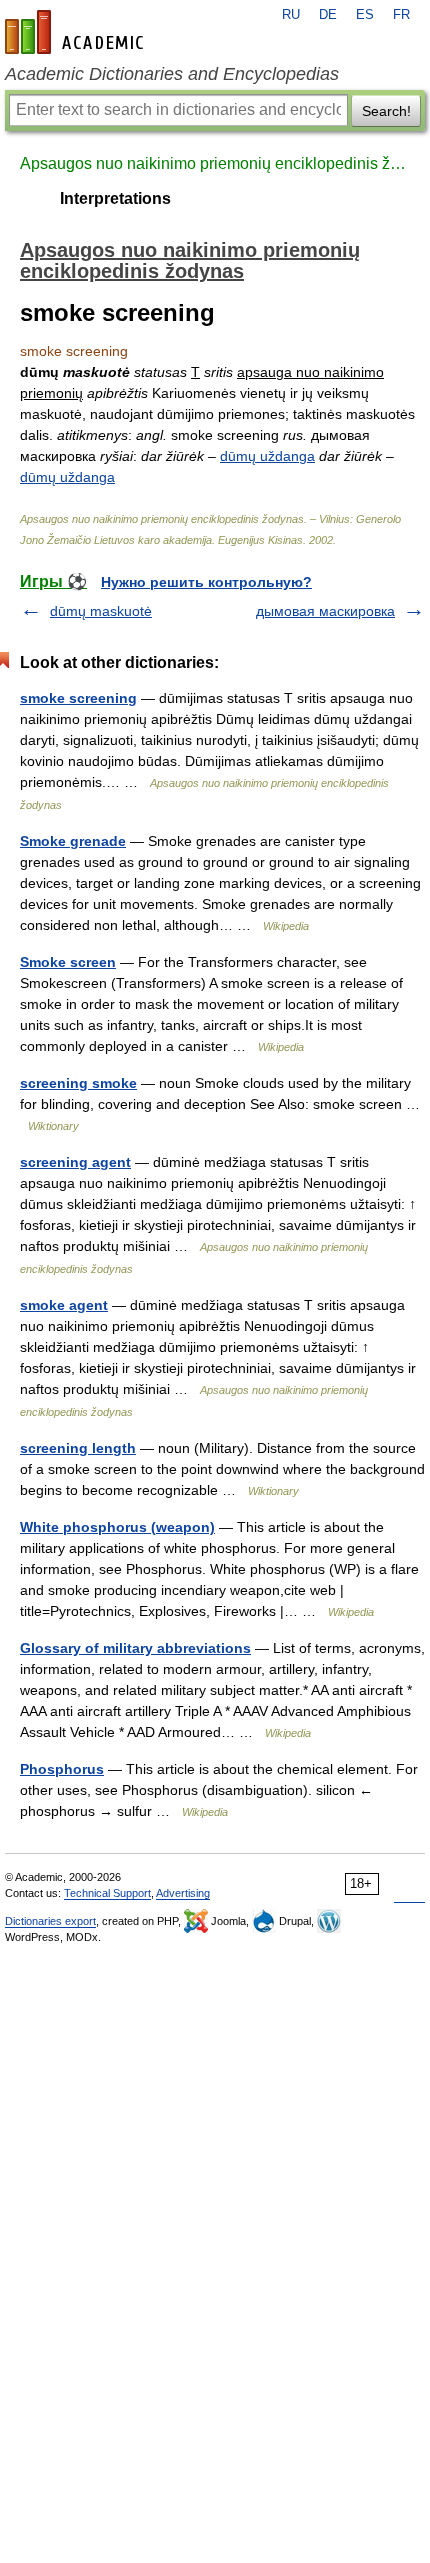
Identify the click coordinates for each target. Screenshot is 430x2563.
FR (401, 15)
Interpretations (115, 198)
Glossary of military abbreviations (135, 1648)
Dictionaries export (50, 1921)
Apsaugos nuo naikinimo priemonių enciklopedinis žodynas (215, 163)
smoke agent (64, 1305)
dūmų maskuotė (101, 611)
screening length (78, 1448)
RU (291, 15)
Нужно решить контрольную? (206, 582)
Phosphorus (62, 1769)
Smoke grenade (73, 841)
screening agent (75, 1162)
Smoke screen (68, 962)
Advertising (183, 1893)
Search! (386, 111)
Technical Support (107, 1893)
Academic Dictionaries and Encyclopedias (172, 74)
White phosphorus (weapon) (117, 1527)
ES (365, 15)
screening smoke (78, 1083)
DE (328, 15)
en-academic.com (77, 32)
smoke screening (78, 698)
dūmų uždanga (267, 456)
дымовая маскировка (325, 611)
